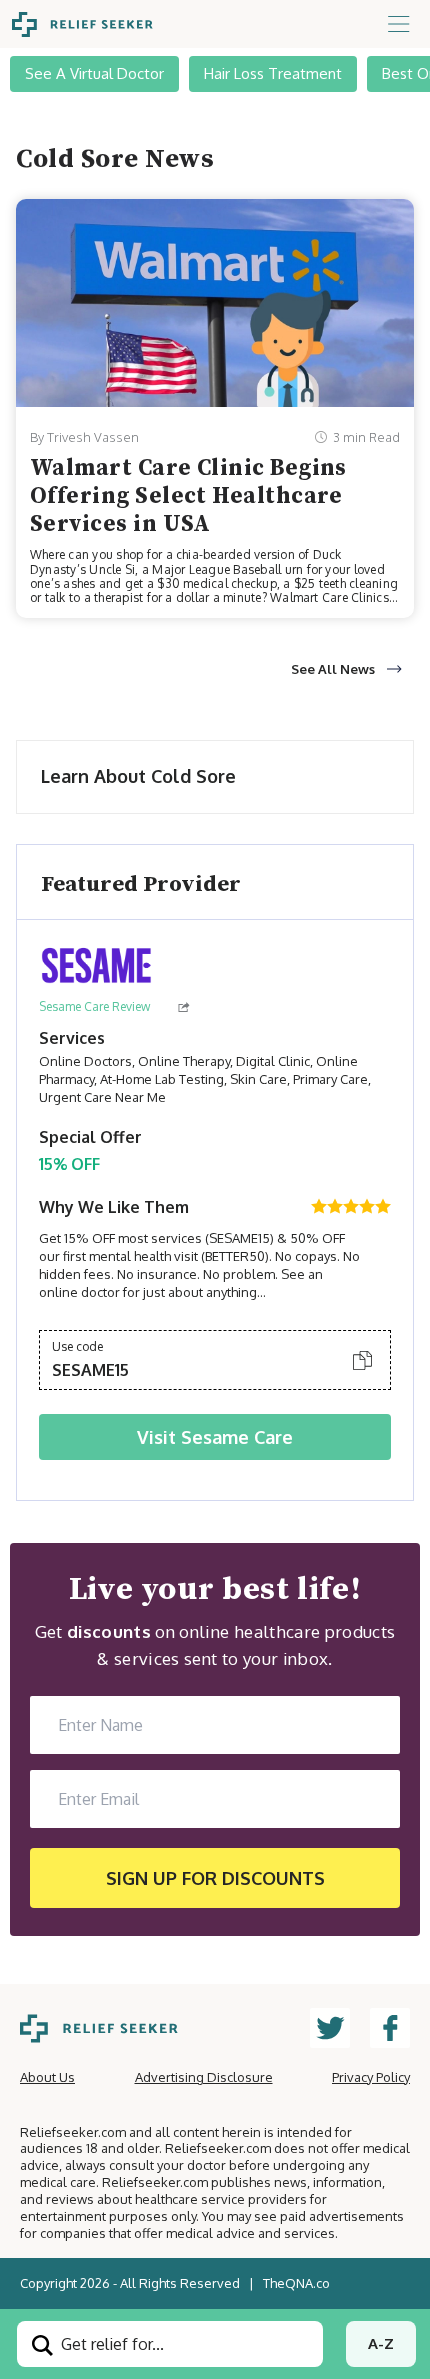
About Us (47, 2077)
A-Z (381, 2343)
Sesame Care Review (94, 1006)
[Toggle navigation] (399, 24)
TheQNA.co (296, 2283)
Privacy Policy (371, 2077)
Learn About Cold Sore (138, 776)
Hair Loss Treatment (273, 73)
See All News (333, 669)
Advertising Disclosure (204, 2077)
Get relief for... (110, 2344)
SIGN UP (215, 1878)
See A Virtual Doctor (94, 73)
